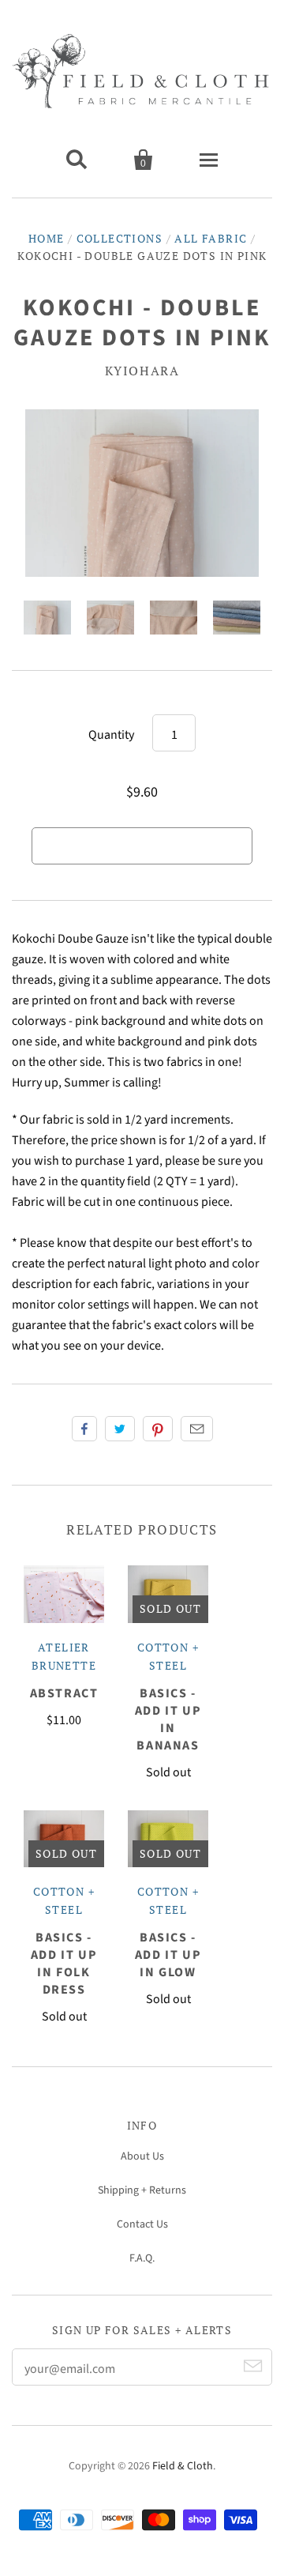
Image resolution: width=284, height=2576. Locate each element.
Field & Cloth (183, 2466)
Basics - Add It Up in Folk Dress (64, 1964)
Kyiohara (142, 371)
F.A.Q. (142, 2258)
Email (197, 1429)
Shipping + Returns (142, 2190)
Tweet (120, 1429)
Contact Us (142, 2224)
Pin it (158, 1429)
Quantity (111, 735)
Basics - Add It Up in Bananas (168, 1719)
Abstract (64, 1693)
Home (47, 238)
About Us (142, 2156)
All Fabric (211, 238)
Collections (120, 238)
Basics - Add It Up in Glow (168, 1955)
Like (84, 1429)
